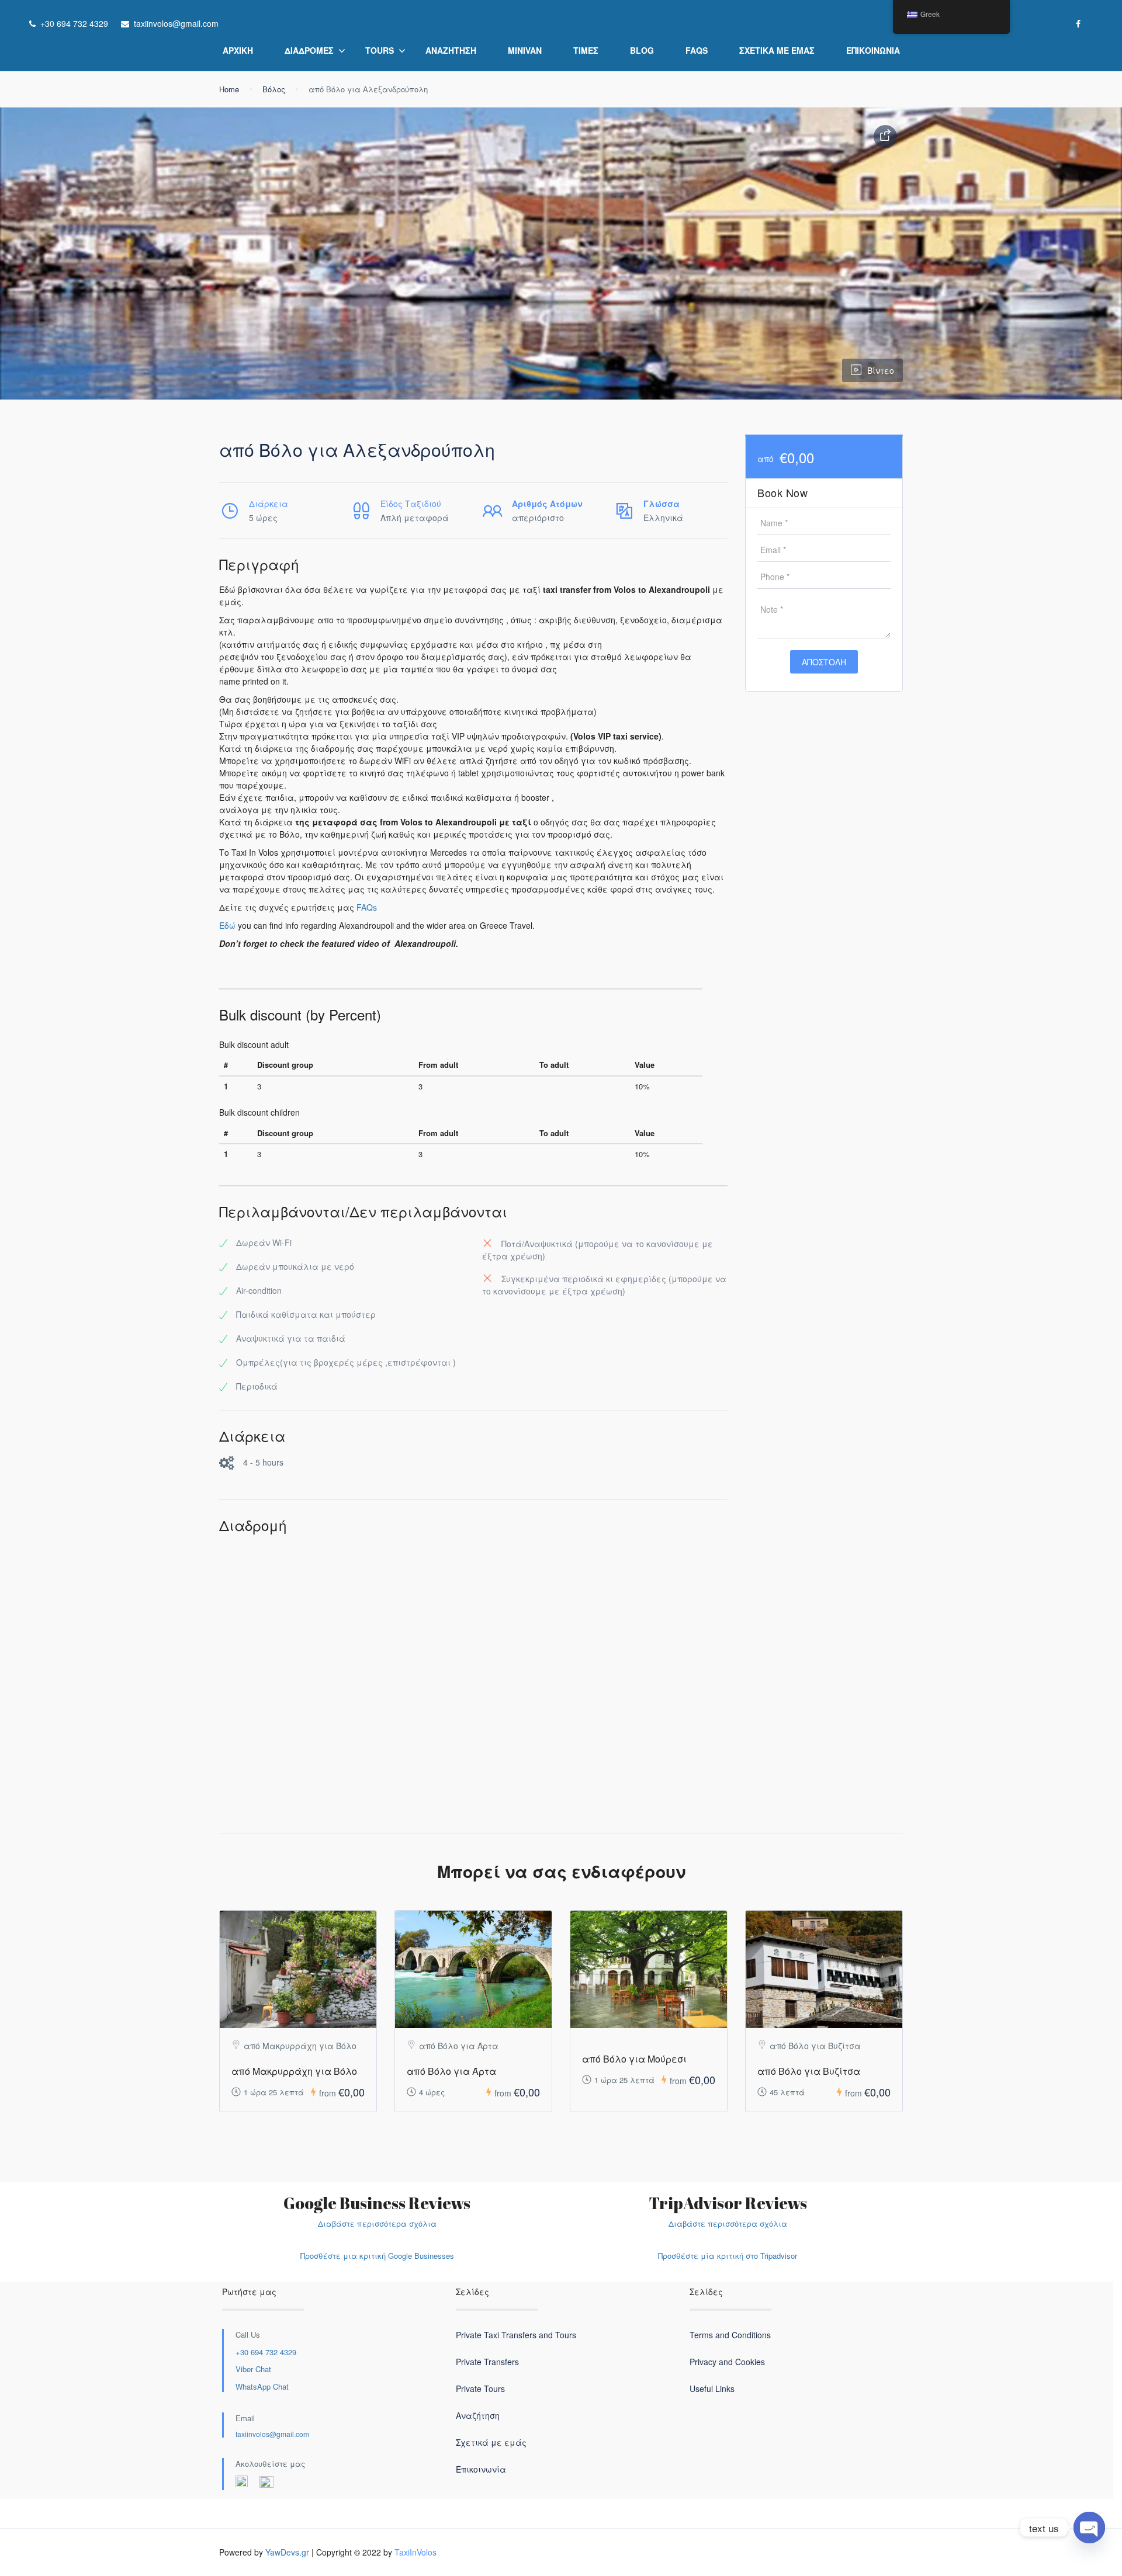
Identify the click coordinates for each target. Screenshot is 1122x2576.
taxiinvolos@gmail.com (272, 2434)
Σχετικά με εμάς (777, 50)
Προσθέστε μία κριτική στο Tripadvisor (728, 2256)
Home (229, 89)
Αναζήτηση (451, 50)
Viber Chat (253, 2369)
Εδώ (227, 925)
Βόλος (274, 89)
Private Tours (480, 2388)
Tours (380, 50)
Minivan (525, 50)
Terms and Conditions (730, 2335)
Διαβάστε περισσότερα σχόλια (377, 2223)
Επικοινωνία (873, 50)
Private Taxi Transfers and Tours (516, 2335)
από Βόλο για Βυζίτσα (809, 2071)
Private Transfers (487, 2362)
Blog (642, 50)
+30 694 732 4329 (266, 2352)
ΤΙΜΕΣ (586, 50)
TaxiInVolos (415, 2552)
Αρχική (238, 50)
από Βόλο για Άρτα (451, 2071)
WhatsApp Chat (262, 2386)
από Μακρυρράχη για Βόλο (294, 2071)
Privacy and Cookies (727, 2362)
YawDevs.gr (287, 2552)
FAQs (697, 50)
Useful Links (712, 2388)
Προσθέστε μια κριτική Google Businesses (377, 2256)
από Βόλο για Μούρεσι (634, 2059)
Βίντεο (881, 370)
